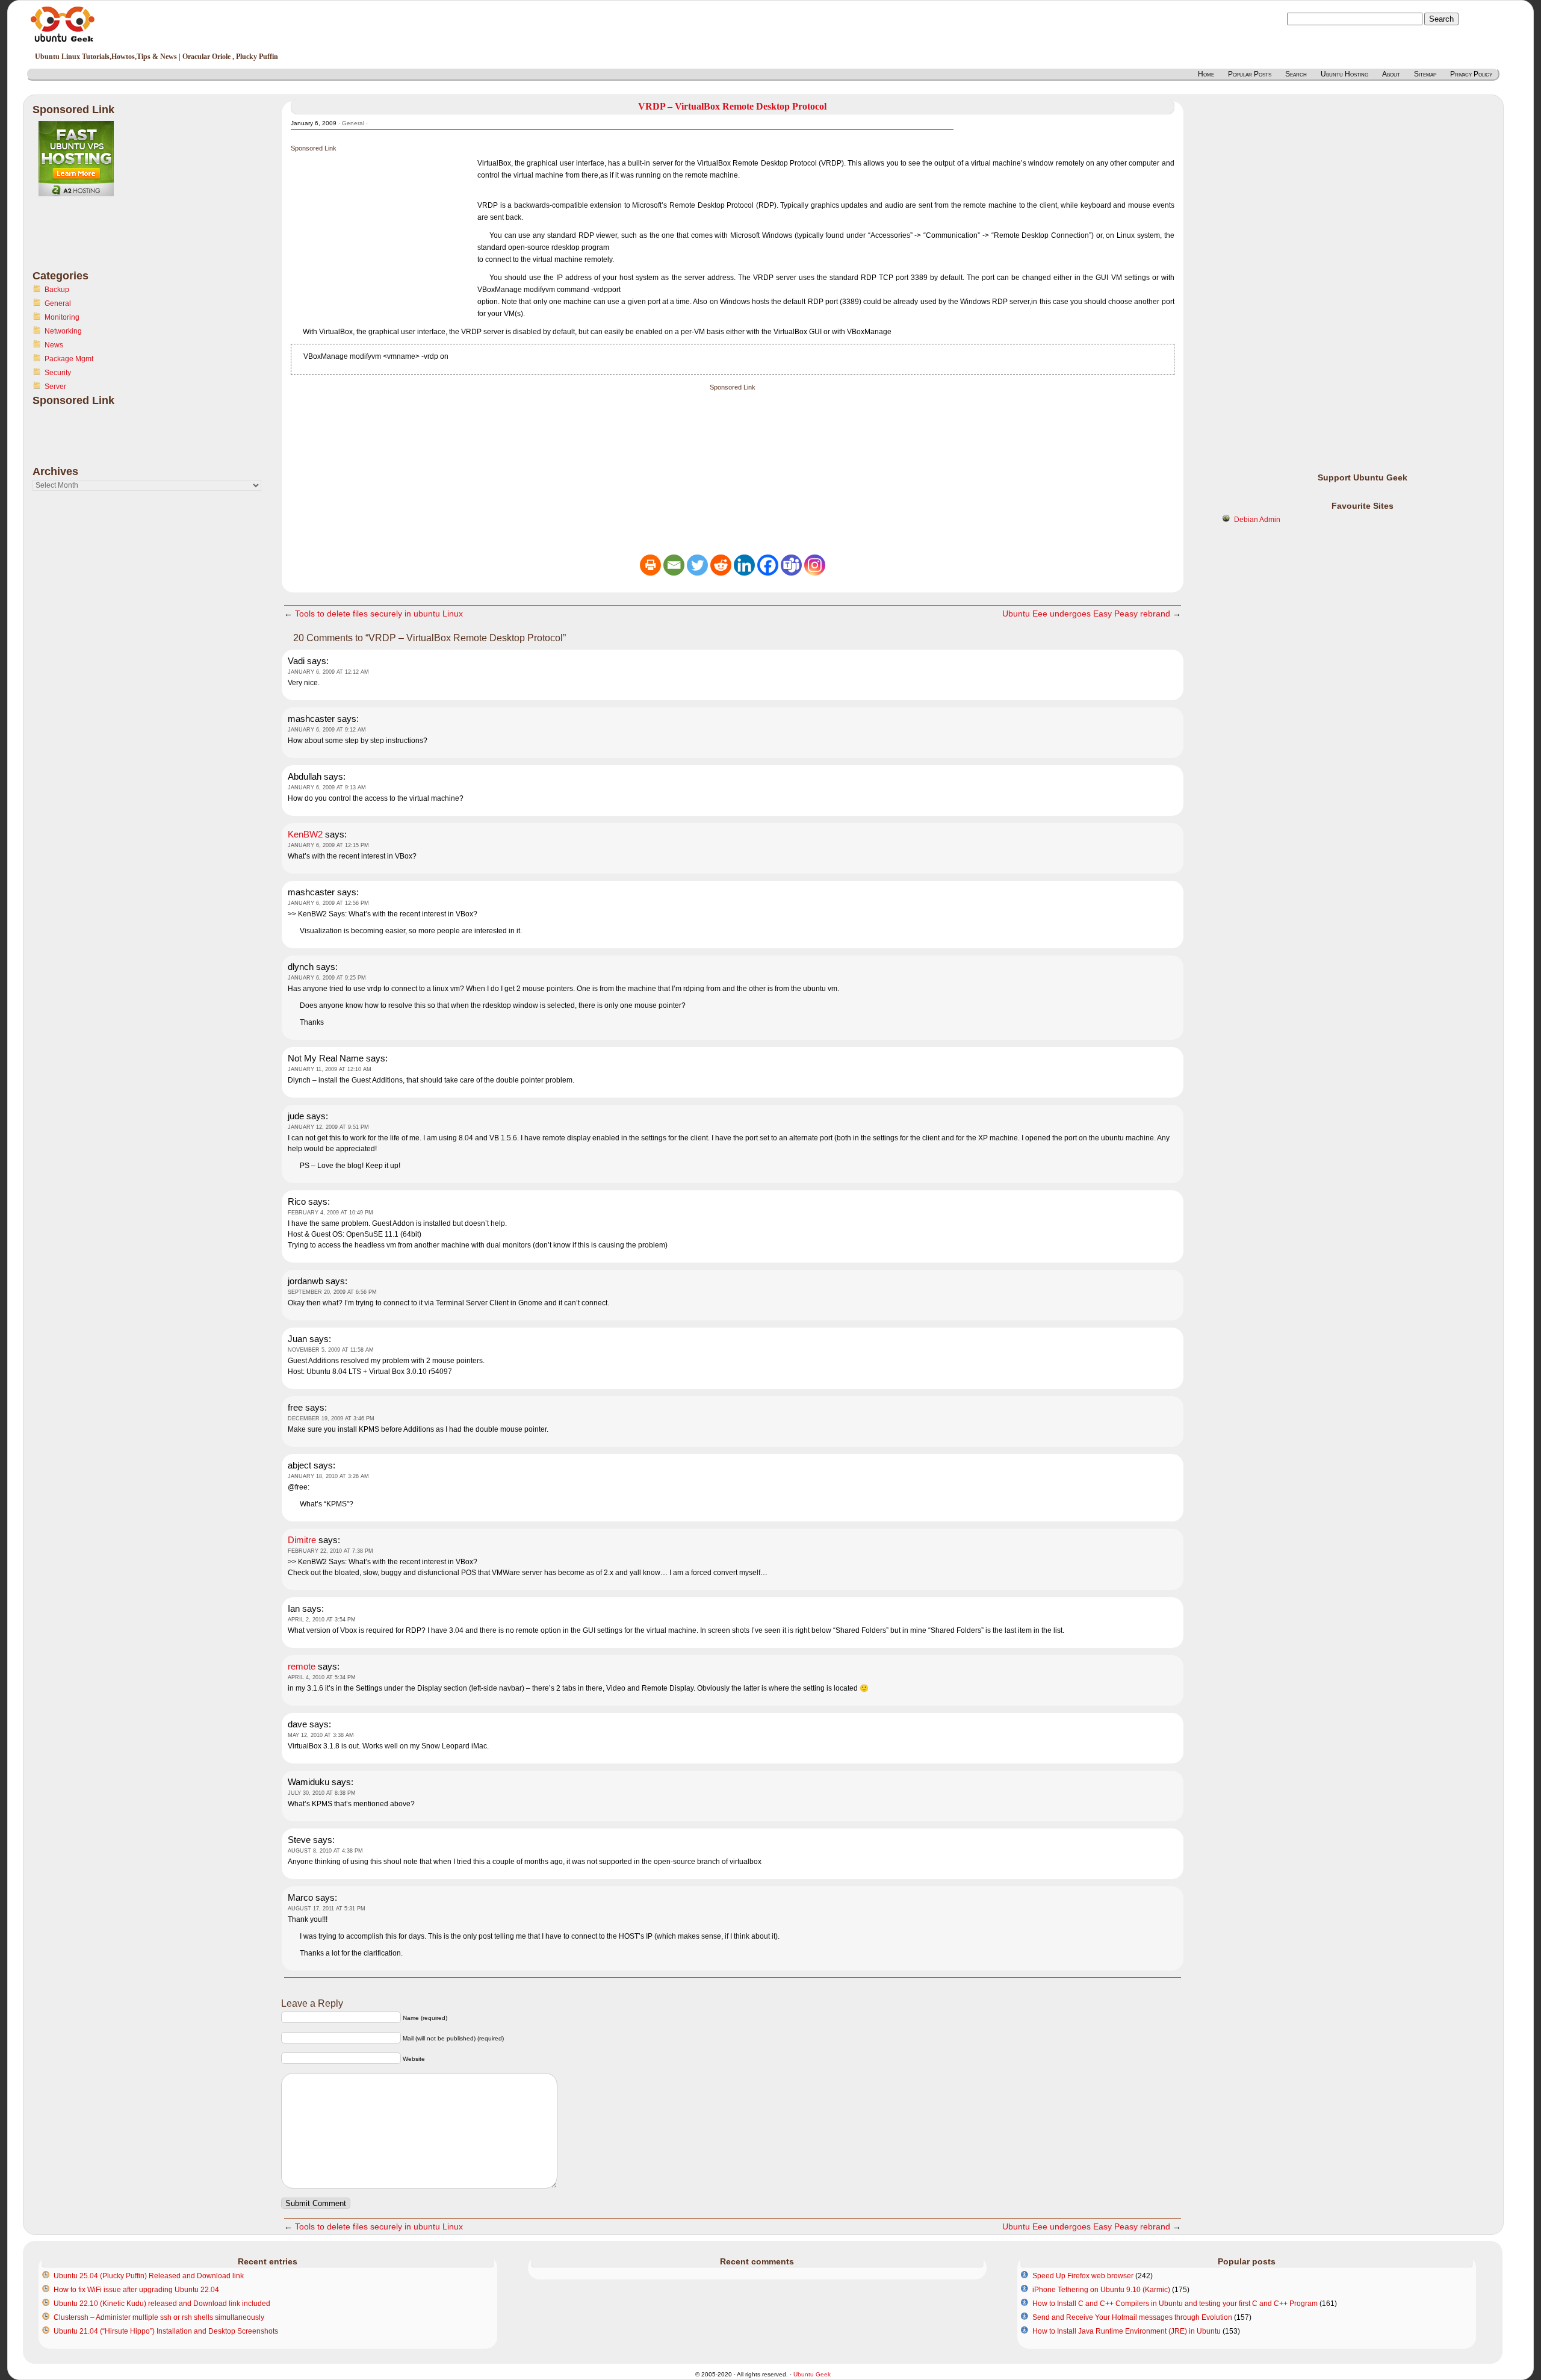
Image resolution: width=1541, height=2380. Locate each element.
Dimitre (302, 1540)
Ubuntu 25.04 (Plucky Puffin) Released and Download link (149, 2276)
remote (302, 1666)
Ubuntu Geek (812, 2374)
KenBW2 (305, 834)
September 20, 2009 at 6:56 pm (332, 1292)
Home (1206, 74)
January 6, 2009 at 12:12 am (328, 672)
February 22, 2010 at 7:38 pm (330, 1551)
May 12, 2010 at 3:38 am (321, 1735)
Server (55, 387)
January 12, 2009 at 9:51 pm (328, 1127)
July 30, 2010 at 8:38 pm (322, 1793)
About (1391, 74)
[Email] (674, 565)
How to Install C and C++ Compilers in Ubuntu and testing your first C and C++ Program (1175, 2304)
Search (1296, 74)
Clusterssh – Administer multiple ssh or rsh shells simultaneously (159, 2317)
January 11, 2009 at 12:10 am (330, 1069)
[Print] (650, 565)
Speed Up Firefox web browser (1083, 2276)
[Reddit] (721, 565)
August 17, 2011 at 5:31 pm (327, 1909)
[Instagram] (815, 565)
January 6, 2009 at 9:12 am (327, 730)
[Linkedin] (744, 565)
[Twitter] (697, 565)
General (58, 303)
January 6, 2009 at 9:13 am (327, 788)
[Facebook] (768, 565)
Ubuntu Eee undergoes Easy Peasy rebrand (1086, 614)
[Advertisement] (81, 240)
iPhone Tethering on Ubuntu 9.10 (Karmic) (1101, 2290)
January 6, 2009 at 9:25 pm (327, 978)
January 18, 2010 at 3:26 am (328, 1476)
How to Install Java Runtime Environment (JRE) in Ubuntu (1127, 2331)
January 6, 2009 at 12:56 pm (328, 903)
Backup (57, 290)
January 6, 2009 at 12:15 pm (328, 845)
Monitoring (62, 317)
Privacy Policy (1471, 74)
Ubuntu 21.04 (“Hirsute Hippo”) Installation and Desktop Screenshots (166, 2331)
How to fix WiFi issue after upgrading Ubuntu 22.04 (136, 2290)
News (54, 345)
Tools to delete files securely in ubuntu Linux (379, 614)
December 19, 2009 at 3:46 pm (331, 1418)
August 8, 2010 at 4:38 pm (325, 1851)
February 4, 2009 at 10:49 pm (330, 1213)
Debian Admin (1257, 520)
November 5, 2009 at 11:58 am (331, 1350)
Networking (63, 331)
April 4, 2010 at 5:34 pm (322, 1677)
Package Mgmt (69, 359)
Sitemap (1425, 74)
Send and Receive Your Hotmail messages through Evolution (1132, 2317)
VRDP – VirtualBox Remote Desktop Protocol (732, 106)
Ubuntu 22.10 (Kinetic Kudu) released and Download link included (162, 2304)
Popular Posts (1250, 74)
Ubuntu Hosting (1344, 74)
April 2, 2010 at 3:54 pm (322, 1620)
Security (58, 373)
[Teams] (791, 565)
